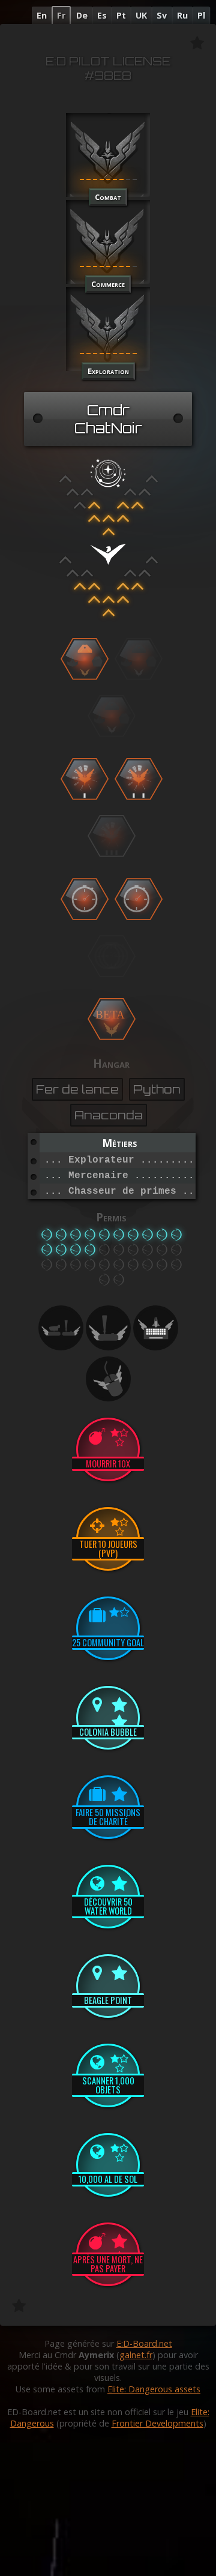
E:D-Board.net (144, 2343)
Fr (61, 15)
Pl (201, 15)
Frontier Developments (157, 2423)
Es (102, 15)
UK (141, 15)
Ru (182, 15)
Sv (162, 15)
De (82, 15)
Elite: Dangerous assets (154, 2389)
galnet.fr (136, 2355)
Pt (121, 15)
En (42, 15)
